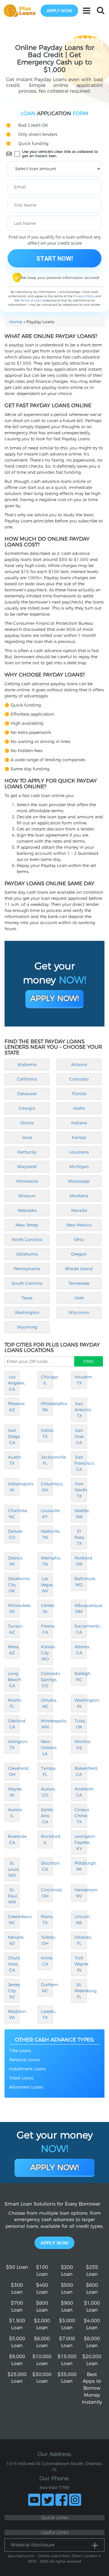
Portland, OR (81, 1561)
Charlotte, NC (14, 1514)
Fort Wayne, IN (81, 1964)
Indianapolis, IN (14, 1487)
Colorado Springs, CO (47, 1680)
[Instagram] (75, 2500)
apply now (59, 11)
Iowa (27, 1137)
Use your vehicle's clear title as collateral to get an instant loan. (60, 154)
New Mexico (79, 1225)
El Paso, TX (80, 1537)
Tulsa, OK (80, 1724)
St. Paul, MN (13, 1896)
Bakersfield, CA (81, 1771)
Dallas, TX (47, 1433)
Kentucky (27, 1152)
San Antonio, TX (81, 1410)
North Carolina (27, 1240)
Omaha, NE (47, 1703)
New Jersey (27, 1225)
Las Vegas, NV (47, 1585)
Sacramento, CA (81, 1629)
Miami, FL (14, 1703)
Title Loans (20, 2051)
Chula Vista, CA (14, 1964)
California (27, 1079)
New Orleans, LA (47, 1748)
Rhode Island (79, 1269)
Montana (79, 1196)
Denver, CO (14, 1534)
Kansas (79, 1137)
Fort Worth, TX (81, 1490)
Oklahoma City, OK (14, 1585)
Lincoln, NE (81, 1920)
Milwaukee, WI (14, 1608)
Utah (79, 1298)
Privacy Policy (84, 296)
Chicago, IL (47, 1380)
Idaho (79, 1108)
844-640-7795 (54, 2488)
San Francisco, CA (81, 1463)
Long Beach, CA (14, 1680)
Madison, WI (14, 2014)
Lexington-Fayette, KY (81, 1842)
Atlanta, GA (81, 1650)
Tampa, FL (47, 1771)
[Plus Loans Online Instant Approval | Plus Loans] (21, 10)
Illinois (27, 1123)
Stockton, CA (47, 1866)
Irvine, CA (47, 1961)
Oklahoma (27, 1254)
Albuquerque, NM (81, 1608)
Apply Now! (54, 998)
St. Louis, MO (14, 1869)
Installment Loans (27, 2069)
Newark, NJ (14, 1940)
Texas (27, 1298)
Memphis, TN (47, 1561)
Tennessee (79, 1283)
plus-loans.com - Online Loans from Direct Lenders (53, 2556)
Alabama (27, 1064)
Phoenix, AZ (14, 1407)
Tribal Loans (21, 2078)
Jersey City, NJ (14, 1991)
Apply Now (54, 2243)
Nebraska (27, 1210)
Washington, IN (81, 1703)
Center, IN (47, 1608)
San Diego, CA (14, 1436)
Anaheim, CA (81, 1792)
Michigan (79, 1167)
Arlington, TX (14, 1745)
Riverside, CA (14, 1839)
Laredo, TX (47, 2014)
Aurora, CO (47, 1792)
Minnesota (27, 1181)
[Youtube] (34, 2500)
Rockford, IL (47, 1839)
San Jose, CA (79, 1436)
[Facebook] (61, 2500)
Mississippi (79, 1181)
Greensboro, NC (14, 1920)
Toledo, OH (47, 1940)
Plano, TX (47, 1920)
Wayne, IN (14, 1792)
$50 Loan (17, 2267)
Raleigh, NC (81, 1677)
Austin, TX (14, 1460)
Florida (79, 1094)
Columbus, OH (47, 1487)
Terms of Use (30, 300)
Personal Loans (24, 2060)
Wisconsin (79, 1312)
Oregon (79, 1254)
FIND (89, 1361)
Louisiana (79, 1152)
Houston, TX (81, 1380)
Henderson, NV (81, 1893)
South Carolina (27, 1283)
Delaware (27, 1094)
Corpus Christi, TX (81, 1816)
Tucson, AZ (14, 1629)
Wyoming (27, 1327)
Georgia (27, 1108)
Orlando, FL (81, 1940)
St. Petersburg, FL (81, 1991)
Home (16, 322)
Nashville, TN (47, 1534)
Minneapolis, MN (47, 1724)
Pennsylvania (27, 1269)
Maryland (27, 1167)
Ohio (79, 1240)
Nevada (79, 1210)
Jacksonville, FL (47, 1460)
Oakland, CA (14, 1724)
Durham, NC (47, 1988)
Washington (27, 1312)
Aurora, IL (14, 1813)
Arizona (79, 1064)
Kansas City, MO (47, 1653)
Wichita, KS (81, 1745)
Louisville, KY (47, 1514)
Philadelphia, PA (47, 1407)
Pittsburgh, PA (81, 1866)
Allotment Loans (26, 2087)
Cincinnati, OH (47, 1893)
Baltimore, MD (81, 1582)
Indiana (79, 1123)
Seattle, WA (81, 1514)
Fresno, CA (47, 1629)
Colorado (79, 1079)
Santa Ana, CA (47, 1816)
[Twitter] (48, 2500)
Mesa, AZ (14, 1650)
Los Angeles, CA (14, 1383)
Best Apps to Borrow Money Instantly (92, 2388)
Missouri (27, 1196)
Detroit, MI (14, 1561)
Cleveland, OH (14, 1771)
